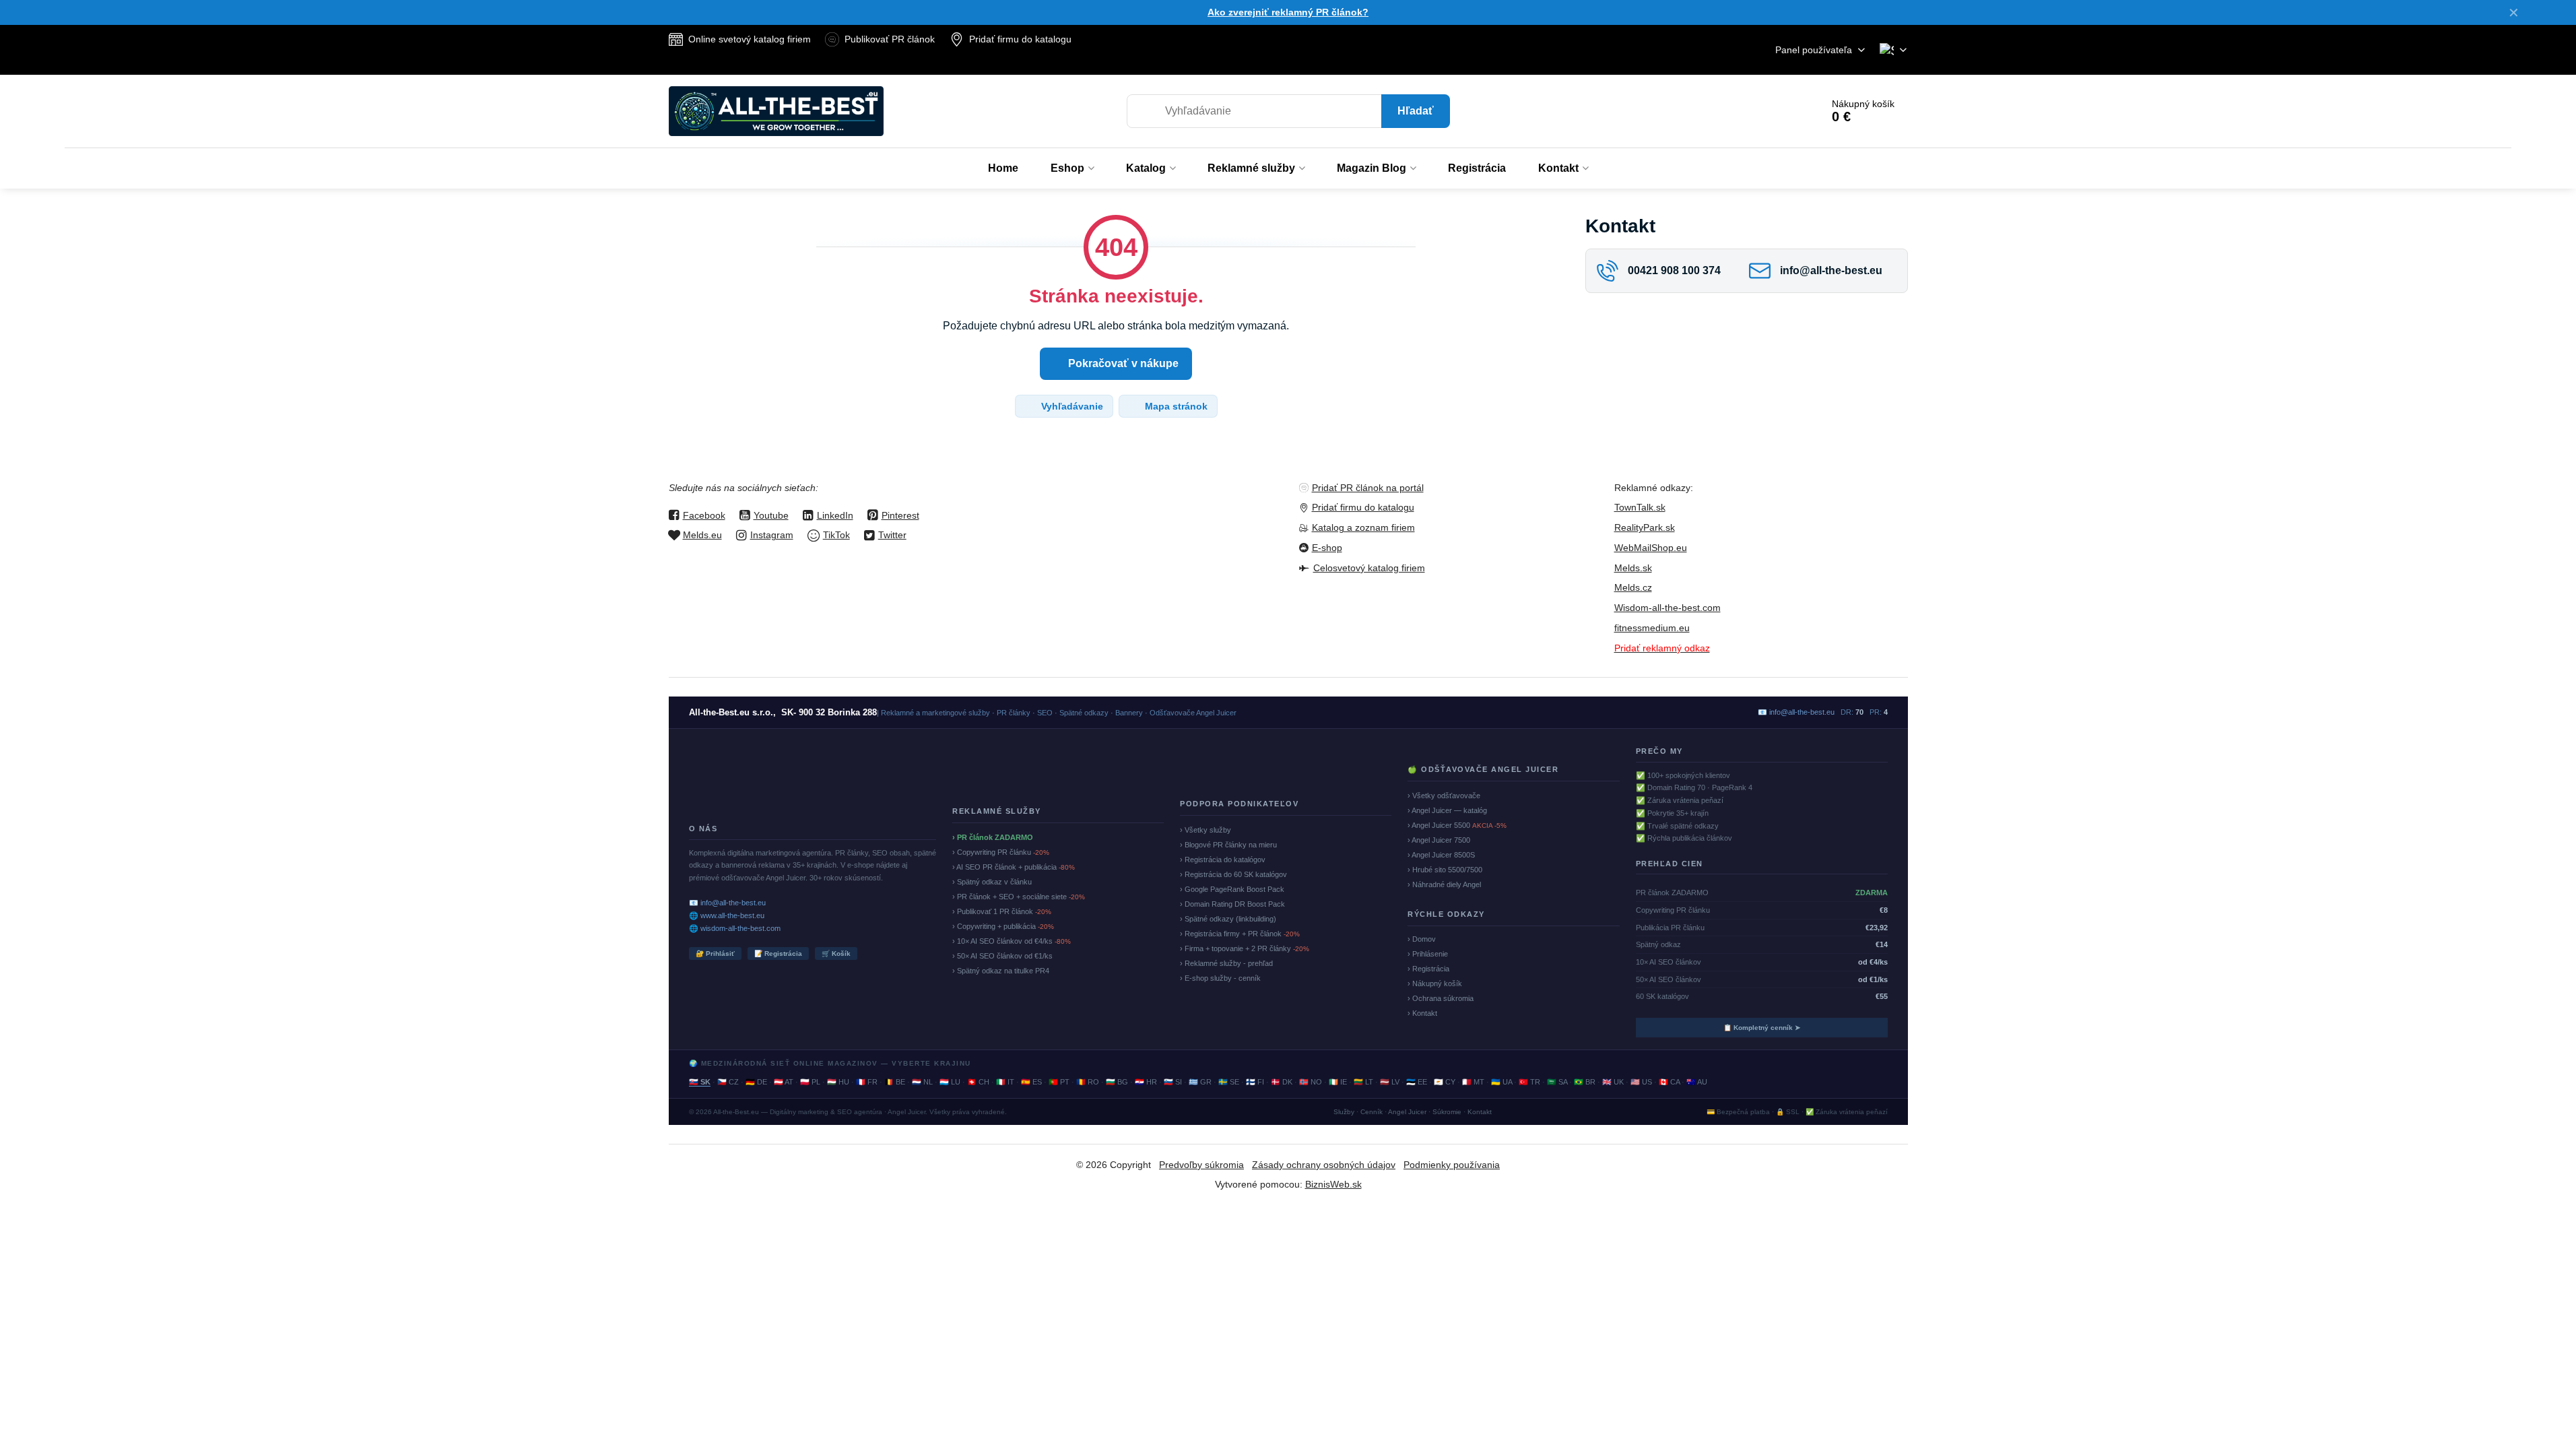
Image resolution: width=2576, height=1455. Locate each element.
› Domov (1422, 939)
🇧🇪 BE (895, 1082)
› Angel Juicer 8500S (1441, 855)
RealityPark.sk (1645, 527)
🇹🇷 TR (1529, 1082)
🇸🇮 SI (1173, 1082)
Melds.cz (1633, 587)
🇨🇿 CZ (728, 1082)
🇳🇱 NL (922, 1082)
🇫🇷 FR (867, 1082)
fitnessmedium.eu (1652, 628)
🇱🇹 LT (1363, 1082)
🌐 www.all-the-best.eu (727, 915)
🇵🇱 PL (810, 1082)
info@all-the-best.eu (1802, 712)
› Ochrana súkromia (1441, 998)
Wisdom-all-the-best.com (1667, 608)
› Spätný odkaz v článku (992, 882)
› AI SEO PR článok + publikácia (1014, 867)
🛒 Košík (836, 953)
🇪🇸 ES (1031, 1082)
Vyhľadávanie (1071, 406)
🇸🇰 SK (700, 1082)
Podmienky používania (1452, 1165)
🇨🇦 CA (1669, 1082)
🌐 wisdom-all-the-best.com (735, 928)
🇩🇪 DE (756, 1082)
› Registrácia (1428, 969)
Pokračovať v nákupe (1122, 363)
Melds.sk (1633, 568)
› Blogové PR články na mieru (1228, 845)
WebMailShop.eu (1651, 548)
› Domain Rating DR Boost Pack (1232, 904)
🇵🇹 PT (1059, 1082)
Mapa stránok (1175, 406)
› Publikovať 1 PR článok (1002, 911)
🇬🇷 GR (1200, 1082)
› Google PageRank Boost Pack (1232, 889)
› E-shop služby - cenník (1220, 978)
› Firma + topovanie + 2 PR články (1245, 948)
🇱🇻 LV (1390, 1082)
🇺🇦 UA (1501, 1082)
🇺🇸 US (1641, 1082)
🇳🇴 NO (1311, 1082)
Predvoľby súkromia (1201, 1165)
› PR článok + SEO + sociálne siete (1019, 897)
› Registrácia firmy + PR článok (1240, 934)
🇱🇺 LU (950, 1082)
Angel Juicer (1407, 1112)
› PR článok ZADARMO (993, 837)
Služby (1344, 1112)
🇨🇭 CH (978, 1082)
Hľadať (1416, 111)
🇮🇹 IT (1005, 1082)
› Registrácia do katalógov (1223, 860)
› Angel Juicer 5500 (1457, 825)
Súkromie (1447, 1112)
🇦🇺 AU (1697, 1082)
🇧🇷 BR (1585, 1082)
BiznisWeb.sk (1333, 1184)
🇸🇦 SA (1557, 1082)
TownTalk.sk (1640, 507)
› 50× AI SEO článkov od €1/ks (1002, 956)
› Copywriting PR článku (1001, 852)
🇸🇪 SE (1229, 1082)
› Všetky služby (1206, 830)
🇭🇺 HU (838, 1082)
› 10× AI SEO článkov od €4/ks (1012, 941)
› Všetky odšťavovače (1444, 796)
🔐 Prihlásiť (715, 953)
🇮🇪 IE (1338, 1082)
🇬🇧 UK (1613, 1082)
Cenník (1372, 1112)
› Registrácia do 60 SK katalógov (1233, 874)
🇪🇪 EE (1417, 1082)
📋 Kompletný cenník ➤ (1762, 1028)
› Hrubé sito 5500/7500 (1445, 870)
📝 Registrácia (778, 953)
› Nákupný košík (1435, 983)
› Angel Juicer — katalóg (1447, 810)
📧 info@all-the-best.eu (727, 903)
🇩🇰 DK (1282, 1082)
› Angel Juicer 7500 (1439, 840)
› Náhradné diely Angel (1444, 884)
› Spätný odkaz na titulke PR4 (1001, 971)
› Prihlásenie (1428, 954)
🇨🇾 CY (1445, 1082)
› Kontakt (1422, 1013)
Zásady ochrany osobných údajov (1324, 1165)
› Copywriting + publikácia (1003, 926)
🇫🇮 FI (1255, 1082)
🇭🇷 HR (1146, 1082)
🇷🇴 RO (1088, 1082)
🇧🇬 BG (1117, 1082)
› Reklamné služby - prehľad (1226, 963)
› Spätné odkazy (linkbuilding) (1228, 919)
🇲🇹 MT (1473, 1082)
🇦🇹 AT (784, 1082)
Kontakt (1480, 1112)
